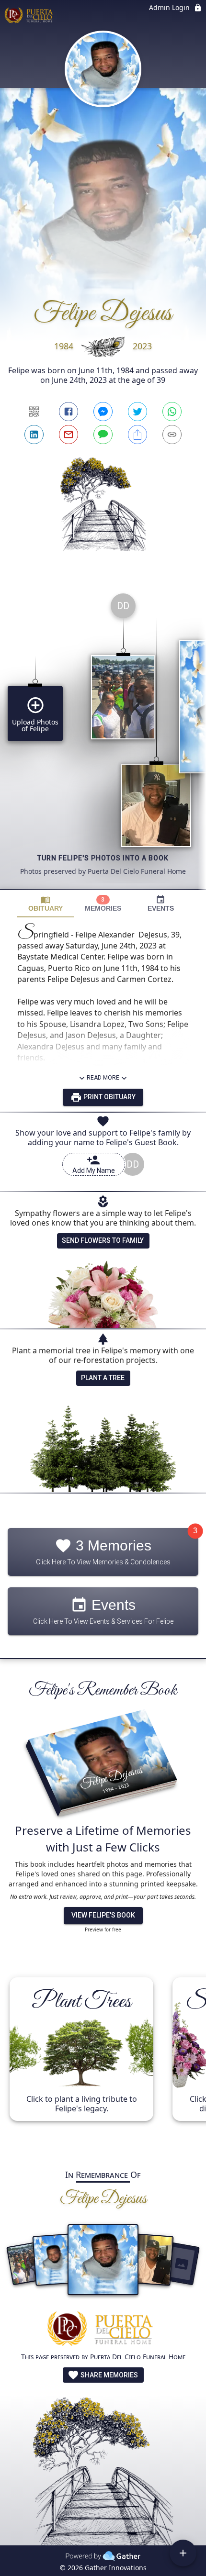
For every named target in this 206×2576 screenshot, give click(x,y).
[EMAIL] (69, 435)
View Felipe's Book (103, 1915)
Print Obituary (109, 1097)
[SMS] (103, 435)
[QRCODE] (34, 412)
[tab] (46, 904)
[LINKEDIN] (34, 435)
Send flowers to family (103, 1240)
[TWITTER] (137, 412)
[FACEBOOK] (69, 412)
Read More (103, 1078)
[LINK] (172, 435)
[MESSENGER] (103, 412)
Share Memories (109, 2375)
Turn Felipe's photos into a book (103, 858)
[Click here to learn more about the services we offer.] (103, 2330)
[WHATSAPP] (172, 412)
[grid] (103, 737)
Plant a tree (103, 1378)
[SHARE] (137, 435)
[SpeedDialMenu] (183, 2553)
